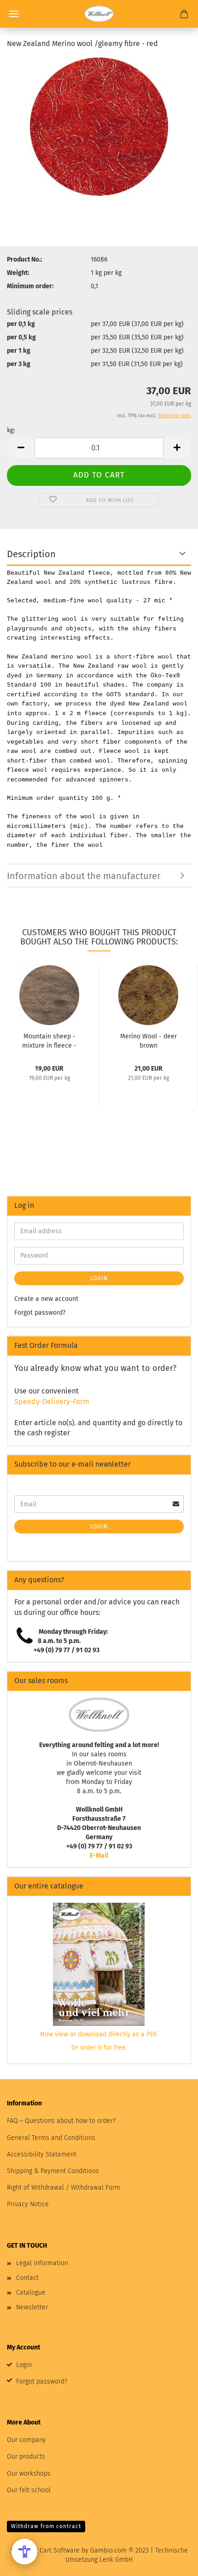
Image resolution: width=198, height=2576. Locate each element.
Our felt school (29, 2490)
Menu (14, 14)
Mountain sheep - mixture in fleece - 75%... (49, 1040)
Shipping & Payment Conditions (53, 2171)
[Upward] (173, 2562)
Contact (27, 2278)
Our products (26, 2457)
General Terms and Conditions (51, 2138)
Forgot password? (40, 1313)
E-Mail (99, 1856)
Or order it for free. (99, 2048)
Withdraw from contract (46, 2526)
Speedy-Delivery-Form (52, 1402)
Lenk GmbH (116, 2560)
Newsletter (32, 2307)
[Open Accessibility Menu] (24, 2552)
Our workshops (29, 2474)
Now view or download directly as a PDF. (99, 2034)
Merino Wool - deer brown (148, 1040)
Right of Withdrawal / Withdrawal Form (64, 2188)
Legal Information (42, 2263)
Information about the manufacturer (84, 876)
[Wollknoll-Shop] (99, 14)
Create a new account (46, 1299)
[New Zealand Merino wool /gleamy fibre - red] (99, 126)
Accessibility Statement (42, 2154)
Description (31, 554)
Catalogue (31, 2293)
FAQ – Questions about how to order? (61, 2121)
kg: (11, 430)
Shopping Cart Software (45, 2550)
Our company (26, 2440)
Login (99, 1278)
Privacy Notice (28, 2204)
